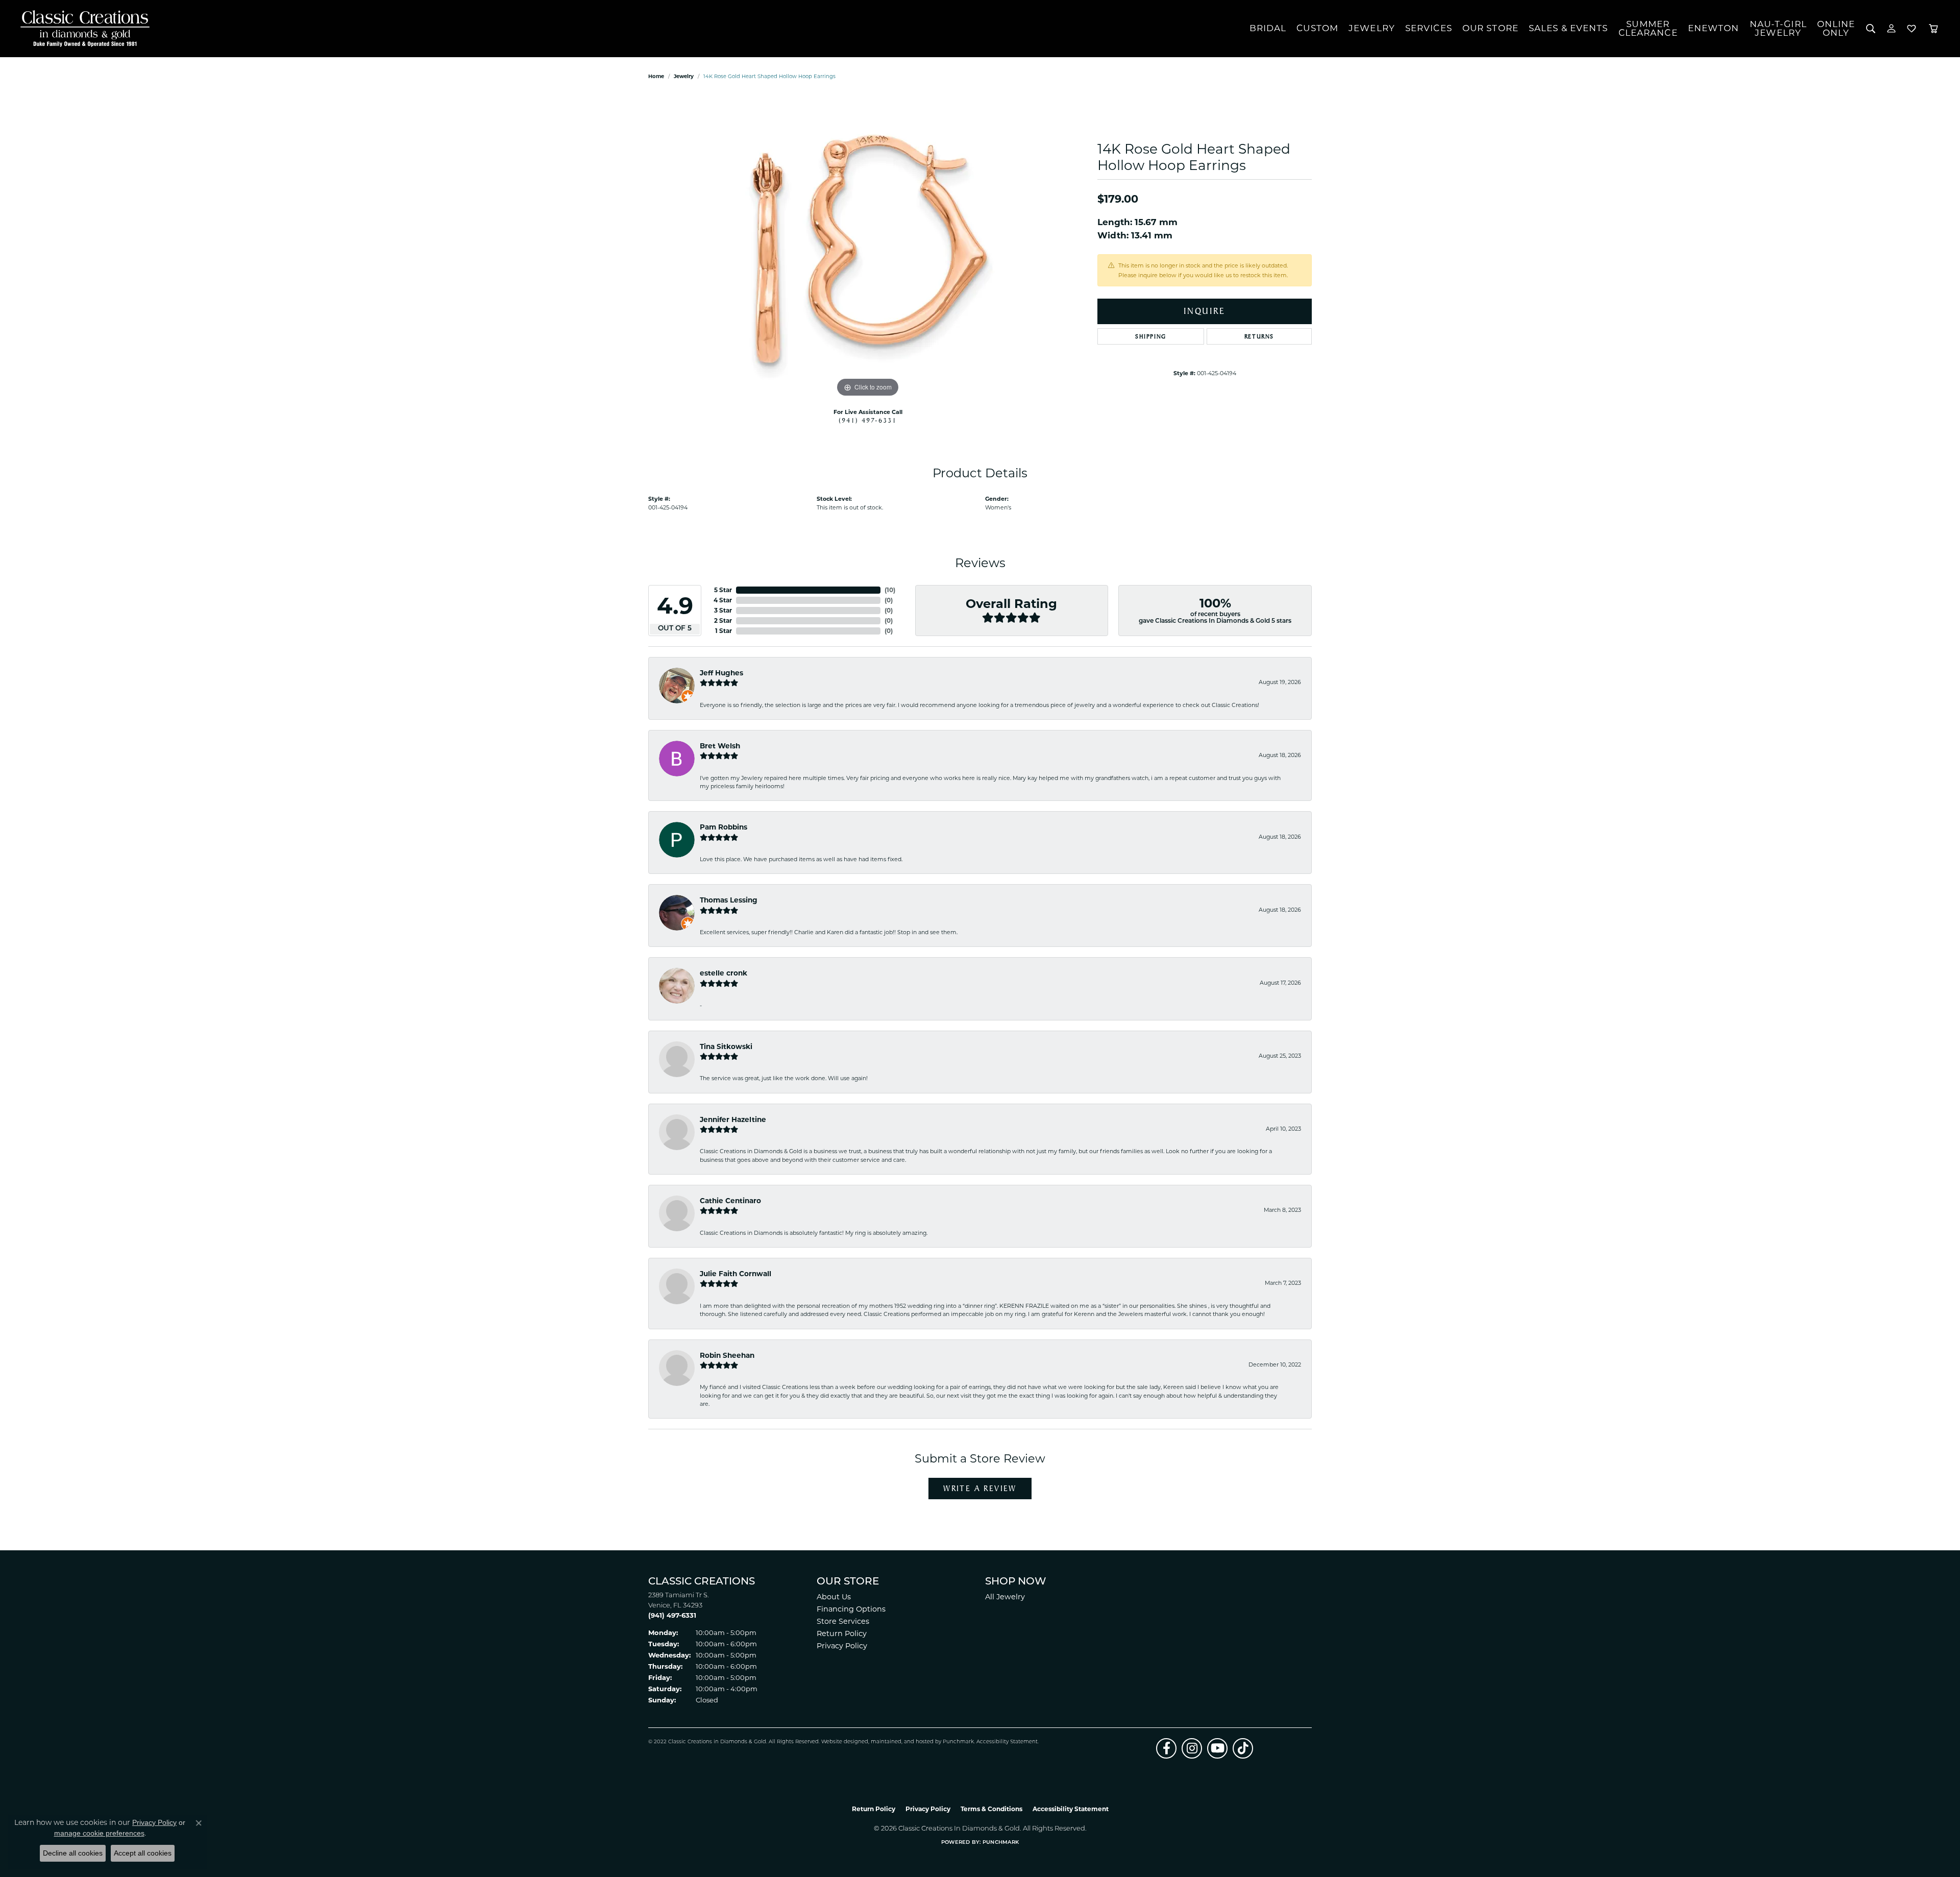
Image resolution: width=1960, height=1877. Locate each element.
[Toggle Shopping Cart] (1933, 29)
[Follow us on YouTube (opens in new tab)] (1217, 1748)
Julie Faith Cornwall (736, 1274)
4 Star (723, 600)
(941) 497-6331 (868, 420)
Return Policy (842, 1634)
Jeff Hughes (721, 673)
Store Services (843, 1621)
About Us (834, 1597)
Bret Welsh (720, 746)
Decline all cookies (73, 1853)
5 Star (723, 590)
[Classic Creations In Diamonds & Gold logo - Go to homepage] (82, 29)
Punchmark (958, 1742)
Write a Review (980, 1488)
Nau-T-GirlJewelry (1778, 28)
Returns (1259, 336)
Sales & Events (1569, 28)
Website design (841, 1742)
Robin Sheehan (727, 1355)
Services (1429, 28)
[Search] (1871, 29)
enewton (1714, 28)
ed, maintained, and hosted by (902, 1742)
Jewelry (1372, 28)
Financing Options (851, 1609)
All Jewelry (1005, 1597)
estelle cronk (724, 973)
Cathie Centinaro (730, 1201)
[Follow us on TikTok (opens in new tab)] (1243, 1748)
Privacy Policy (842, 1646)
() (890, 590)
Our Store (1490, 28)
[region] (868, 247)
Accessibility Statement (1007, 1742)
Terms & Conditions (991, 1809)
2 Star (723, 620)
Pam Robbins (724, 827)
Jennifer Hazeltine (733, 1119)
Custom (1317, 28)
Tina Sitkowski (726, 1046)
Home (656, 76)
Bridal (1268, 28)
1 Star (724, 631)
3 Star (723, 610)
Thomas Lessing (729, 900)
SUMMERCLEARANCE (1648, 28)
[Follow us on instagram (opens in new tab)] (1192, 1748)
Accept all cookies (143, 1853)
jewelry (684, 76)
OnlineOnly (1836, 28)
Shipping (1151, 336)
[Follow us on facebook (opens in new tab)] (1166, 1748)
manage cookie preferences (99, 1833)
